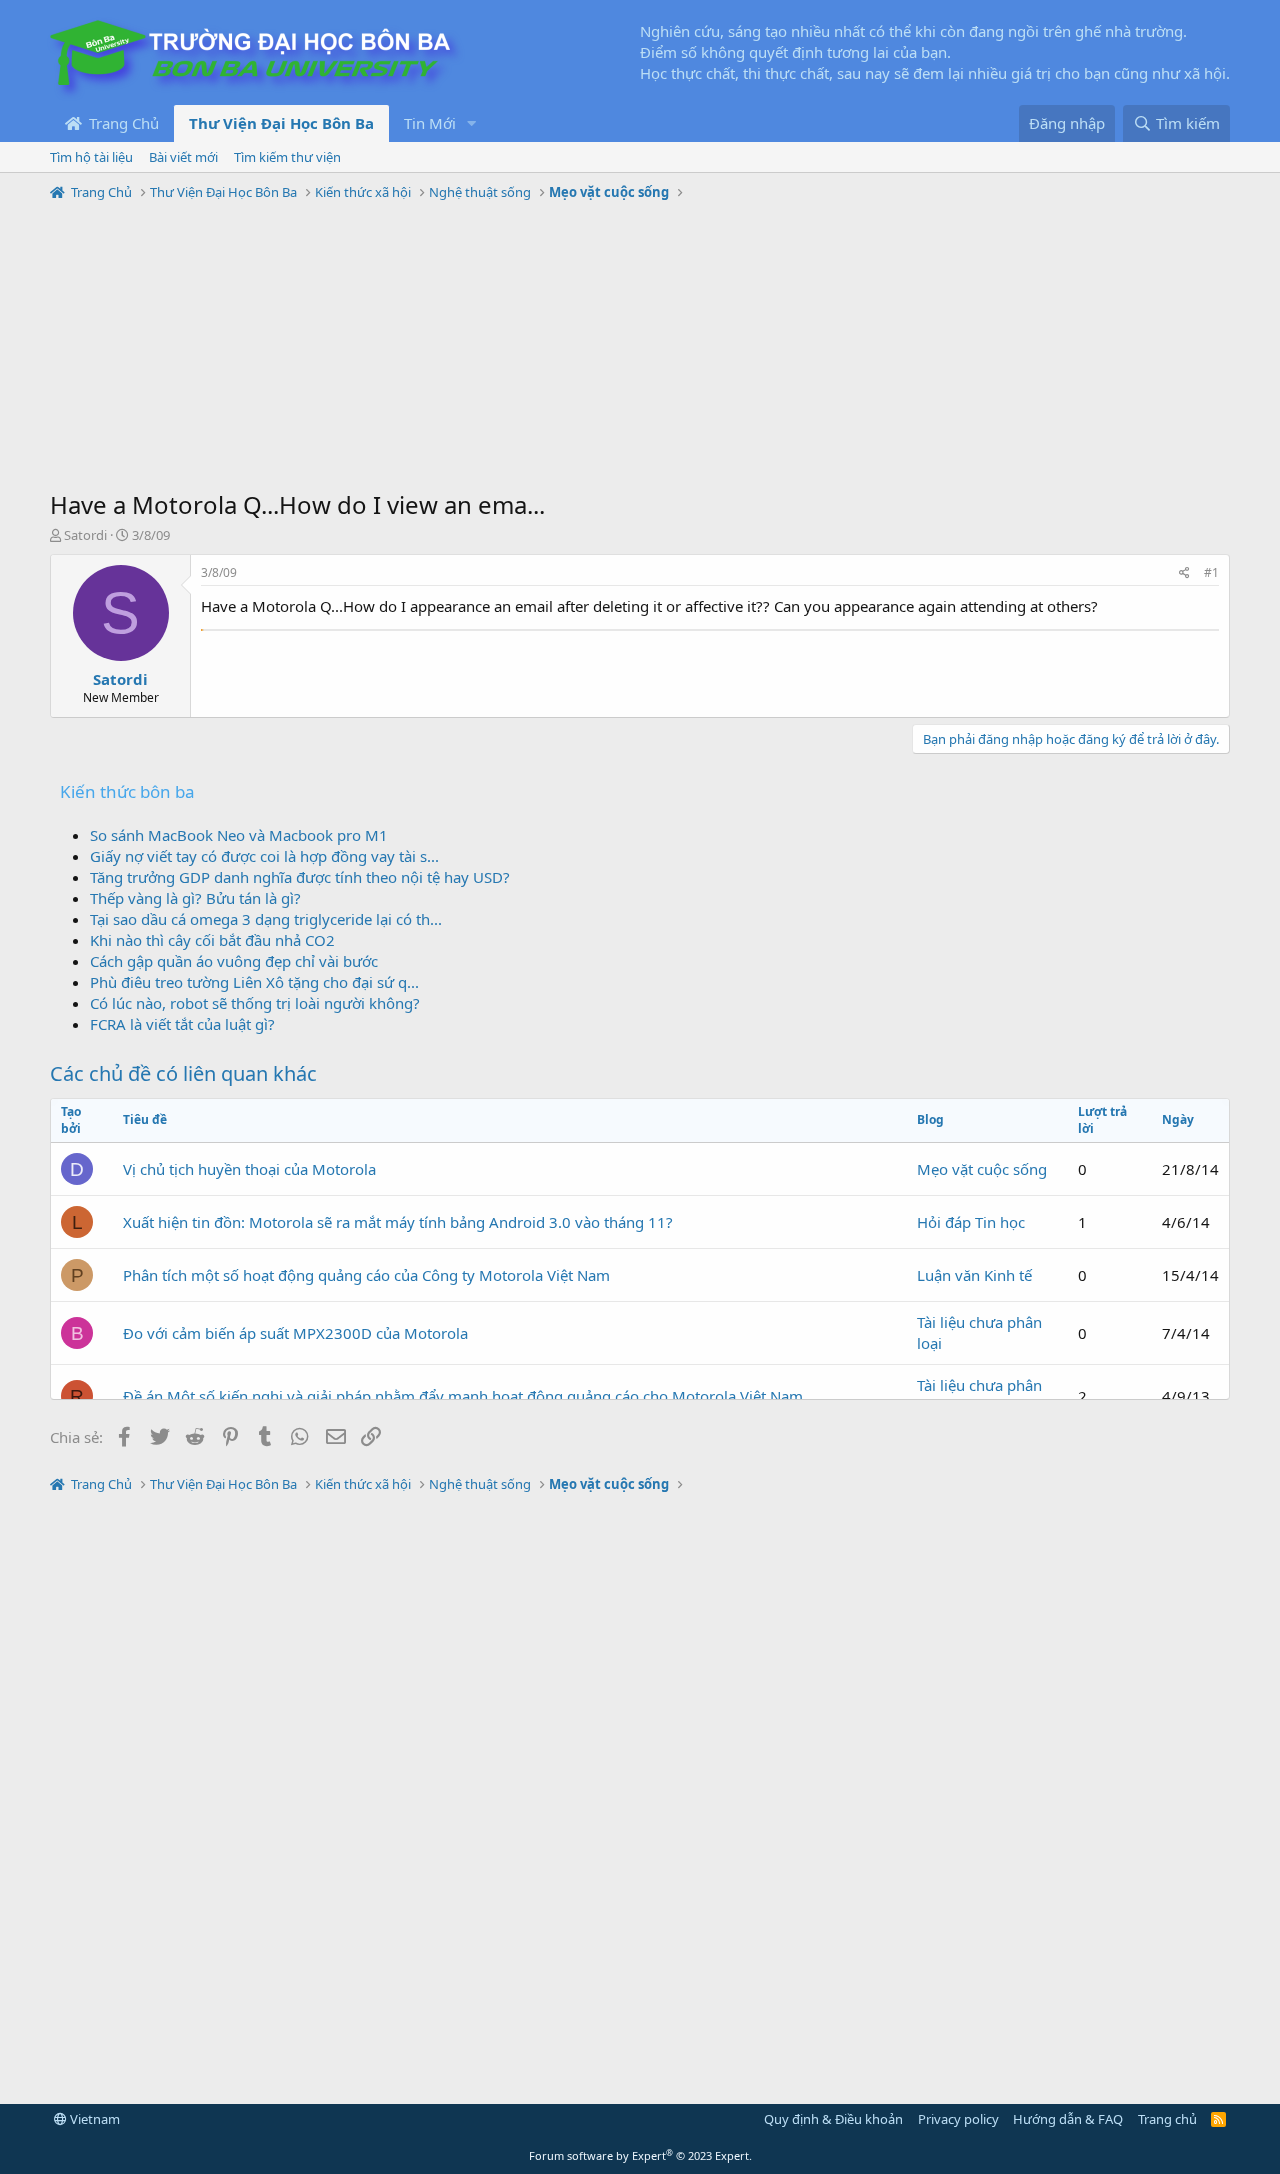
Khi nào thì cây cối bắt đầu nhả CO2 (212, 940)
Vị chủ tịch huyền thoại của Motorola (249, 1169)
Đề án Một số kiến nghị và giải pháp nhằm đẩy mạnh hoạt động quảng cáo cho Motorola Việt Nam (463, 1396)
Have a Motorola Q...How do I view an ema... (297, 504)
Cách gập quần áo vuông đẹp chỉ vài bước (234, 961)
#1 (1211, 572)
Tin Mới (430, 123)
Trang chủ (1167, 2119)
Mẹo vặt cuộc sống (982, 1169)
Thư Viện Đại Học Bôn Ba (281, 123)
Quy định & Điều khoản (833, 2119)
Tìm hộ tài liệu (91, 157)
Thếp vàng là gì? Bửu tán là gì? (195, 898)
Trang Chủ (122, 123)
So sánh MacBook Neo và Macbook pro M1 (239, 835)
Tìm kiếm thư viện (287, 157)
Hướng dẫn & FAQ (1068, 2119)
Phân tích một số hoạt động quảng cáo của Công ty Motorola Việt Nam (366, 1275)
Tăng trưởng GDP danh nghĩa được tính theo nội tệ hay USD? (300, 877)
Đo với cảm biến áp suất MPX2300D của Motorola (295, 1333)
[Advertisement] (640, 348)
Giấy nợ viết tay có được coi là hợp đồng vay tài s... (264, 856)
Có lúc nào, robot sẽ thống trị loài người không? (255, 1003)
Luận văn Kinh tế (974, 1275)
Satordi (85, 535)
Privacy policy (958, 2119)
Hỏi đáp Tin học (971, 1222)
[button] (472, 123)
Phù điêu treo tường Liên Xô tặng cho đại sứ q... (254, 982)
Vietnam (93, 2119)
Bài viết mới (183, 157)
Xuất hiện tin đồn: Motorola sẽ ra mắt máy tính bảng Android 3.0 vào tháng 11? (398, 1222)
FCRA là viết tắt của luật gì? (182, 1024)
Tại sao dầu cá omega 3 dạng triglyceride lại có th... (266, 919)
